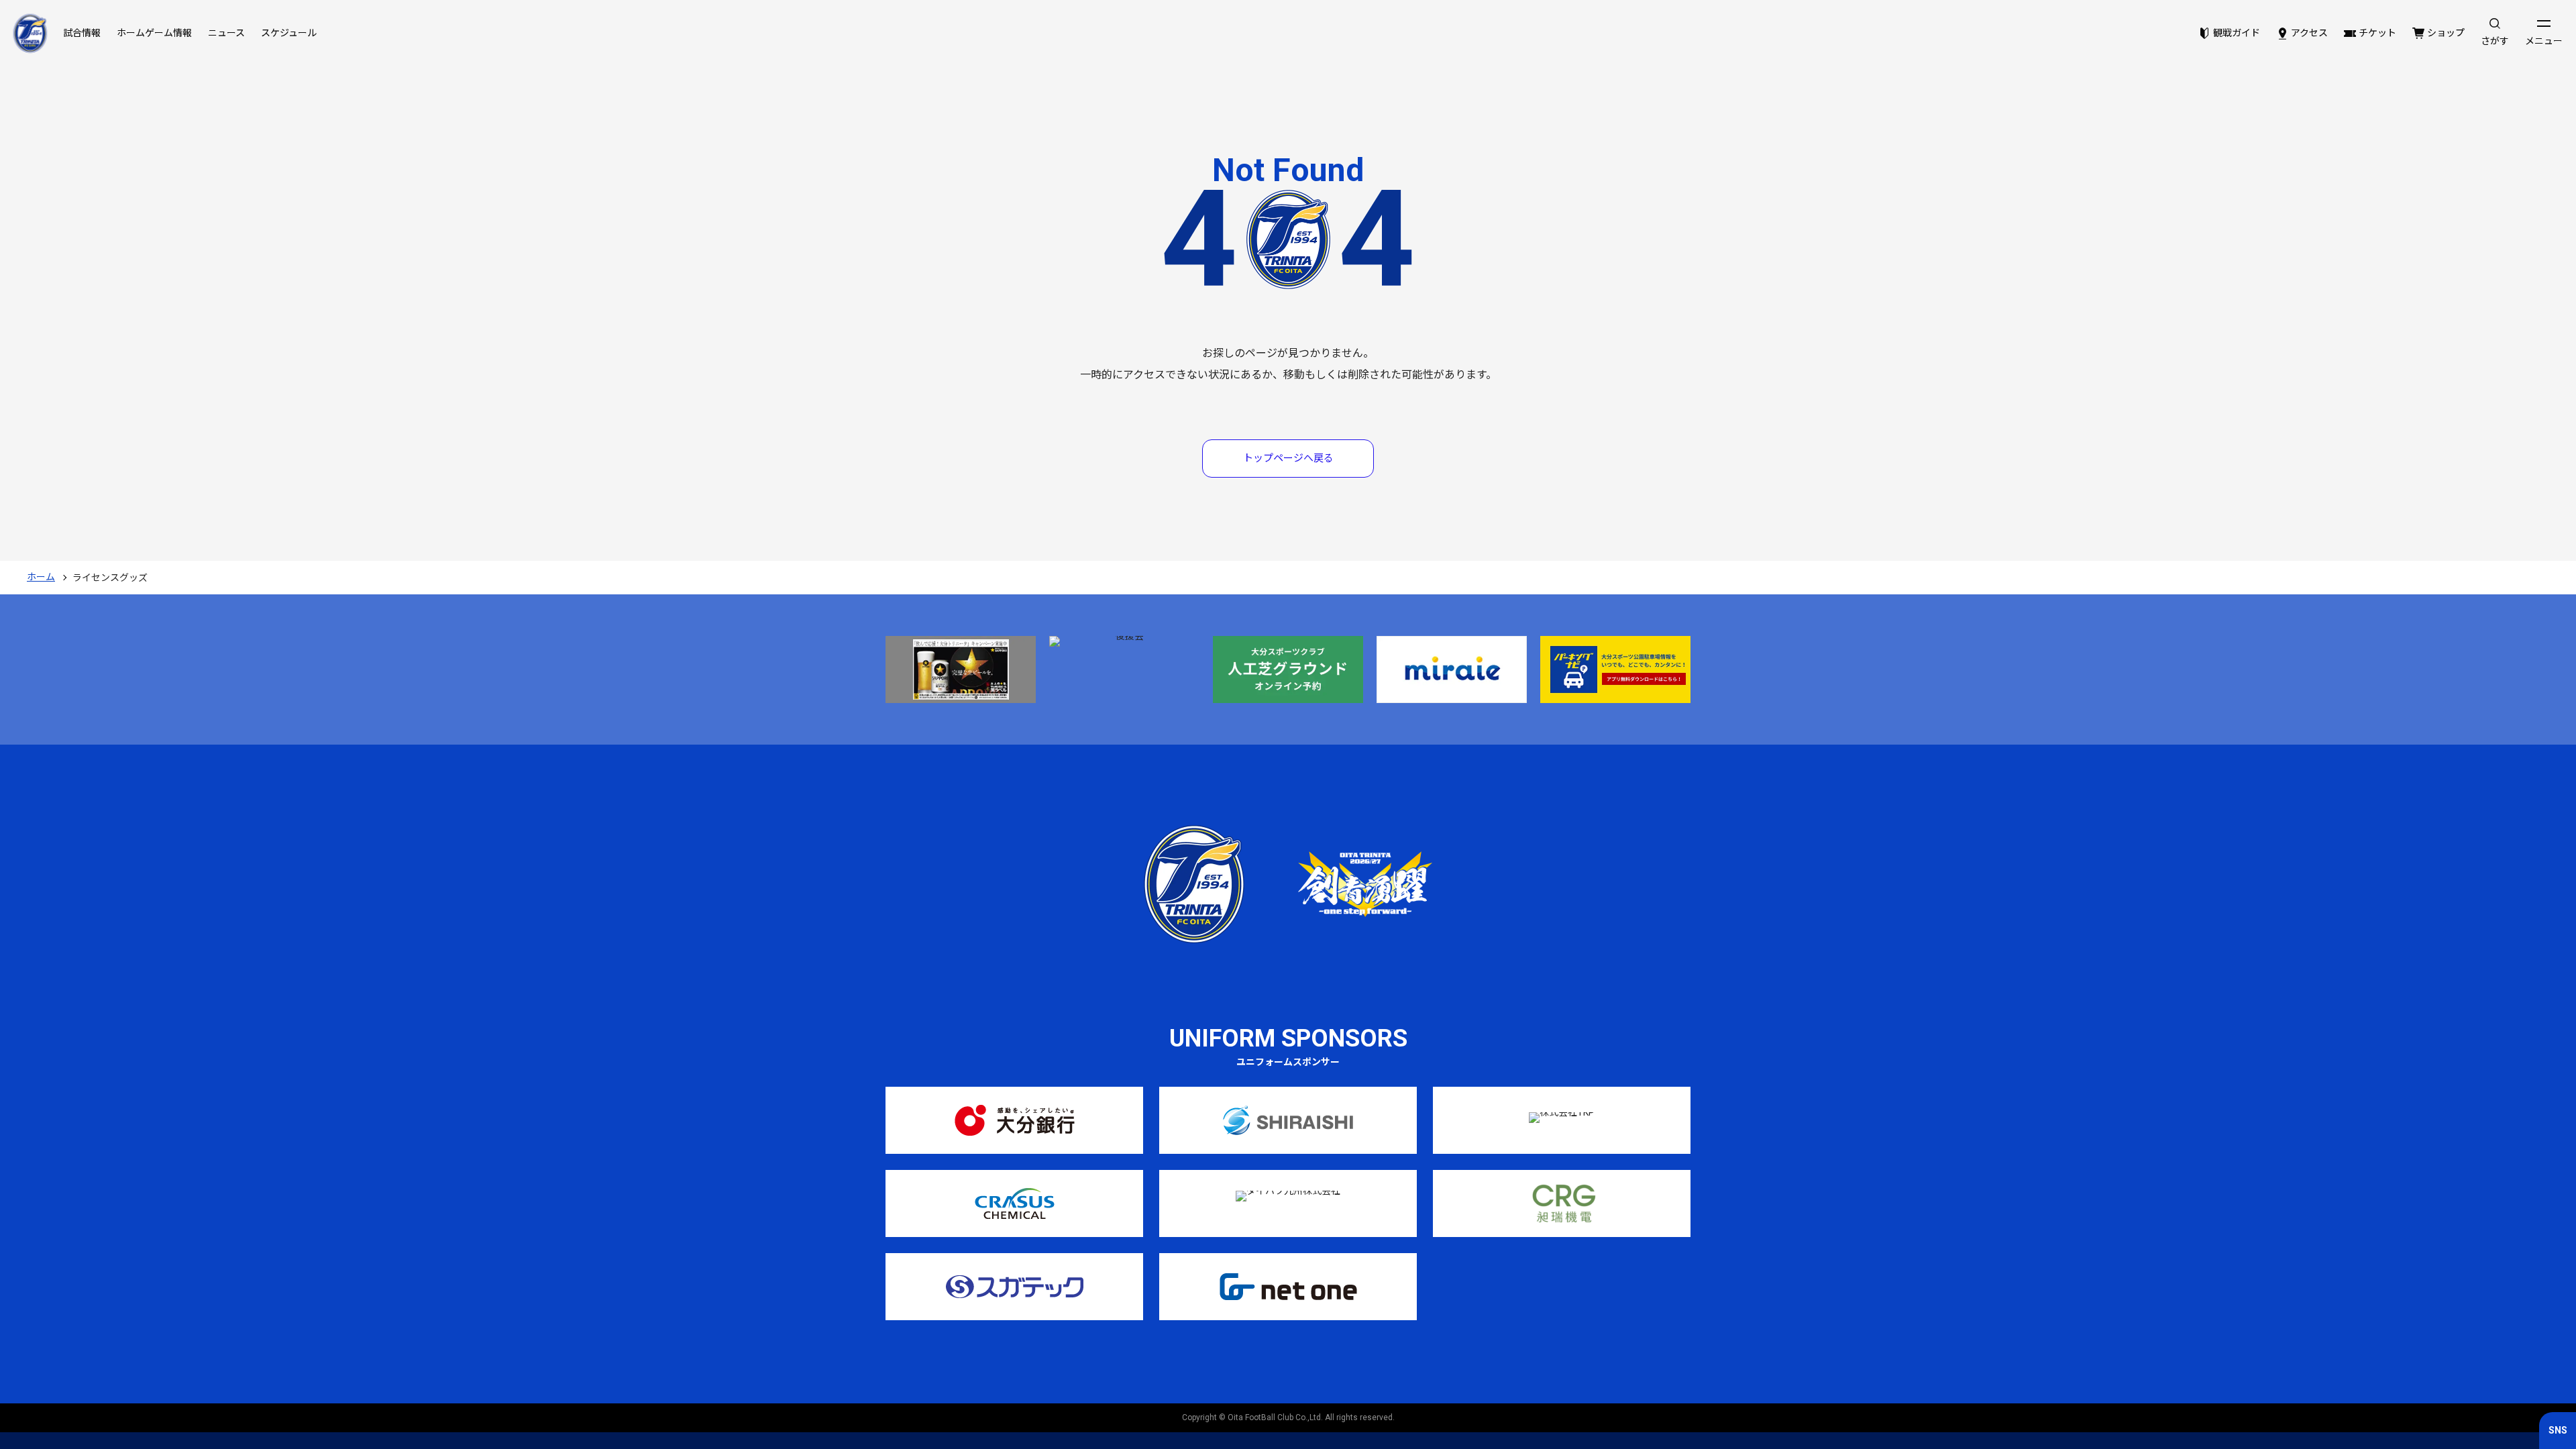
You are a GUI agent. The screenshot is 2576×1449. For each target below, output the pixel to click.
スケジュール (289, 33)
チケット (2377, 33)
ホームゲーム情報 (154, 33)
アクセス (2309, 33)
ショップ (2446, 33)
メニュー (2544, 41)
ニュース (226, 33)
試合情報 (82, 33)
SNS (2558, 1430)
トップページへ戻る (1288, 458)
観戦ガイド (2237, 33)
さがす (2495, 41)
